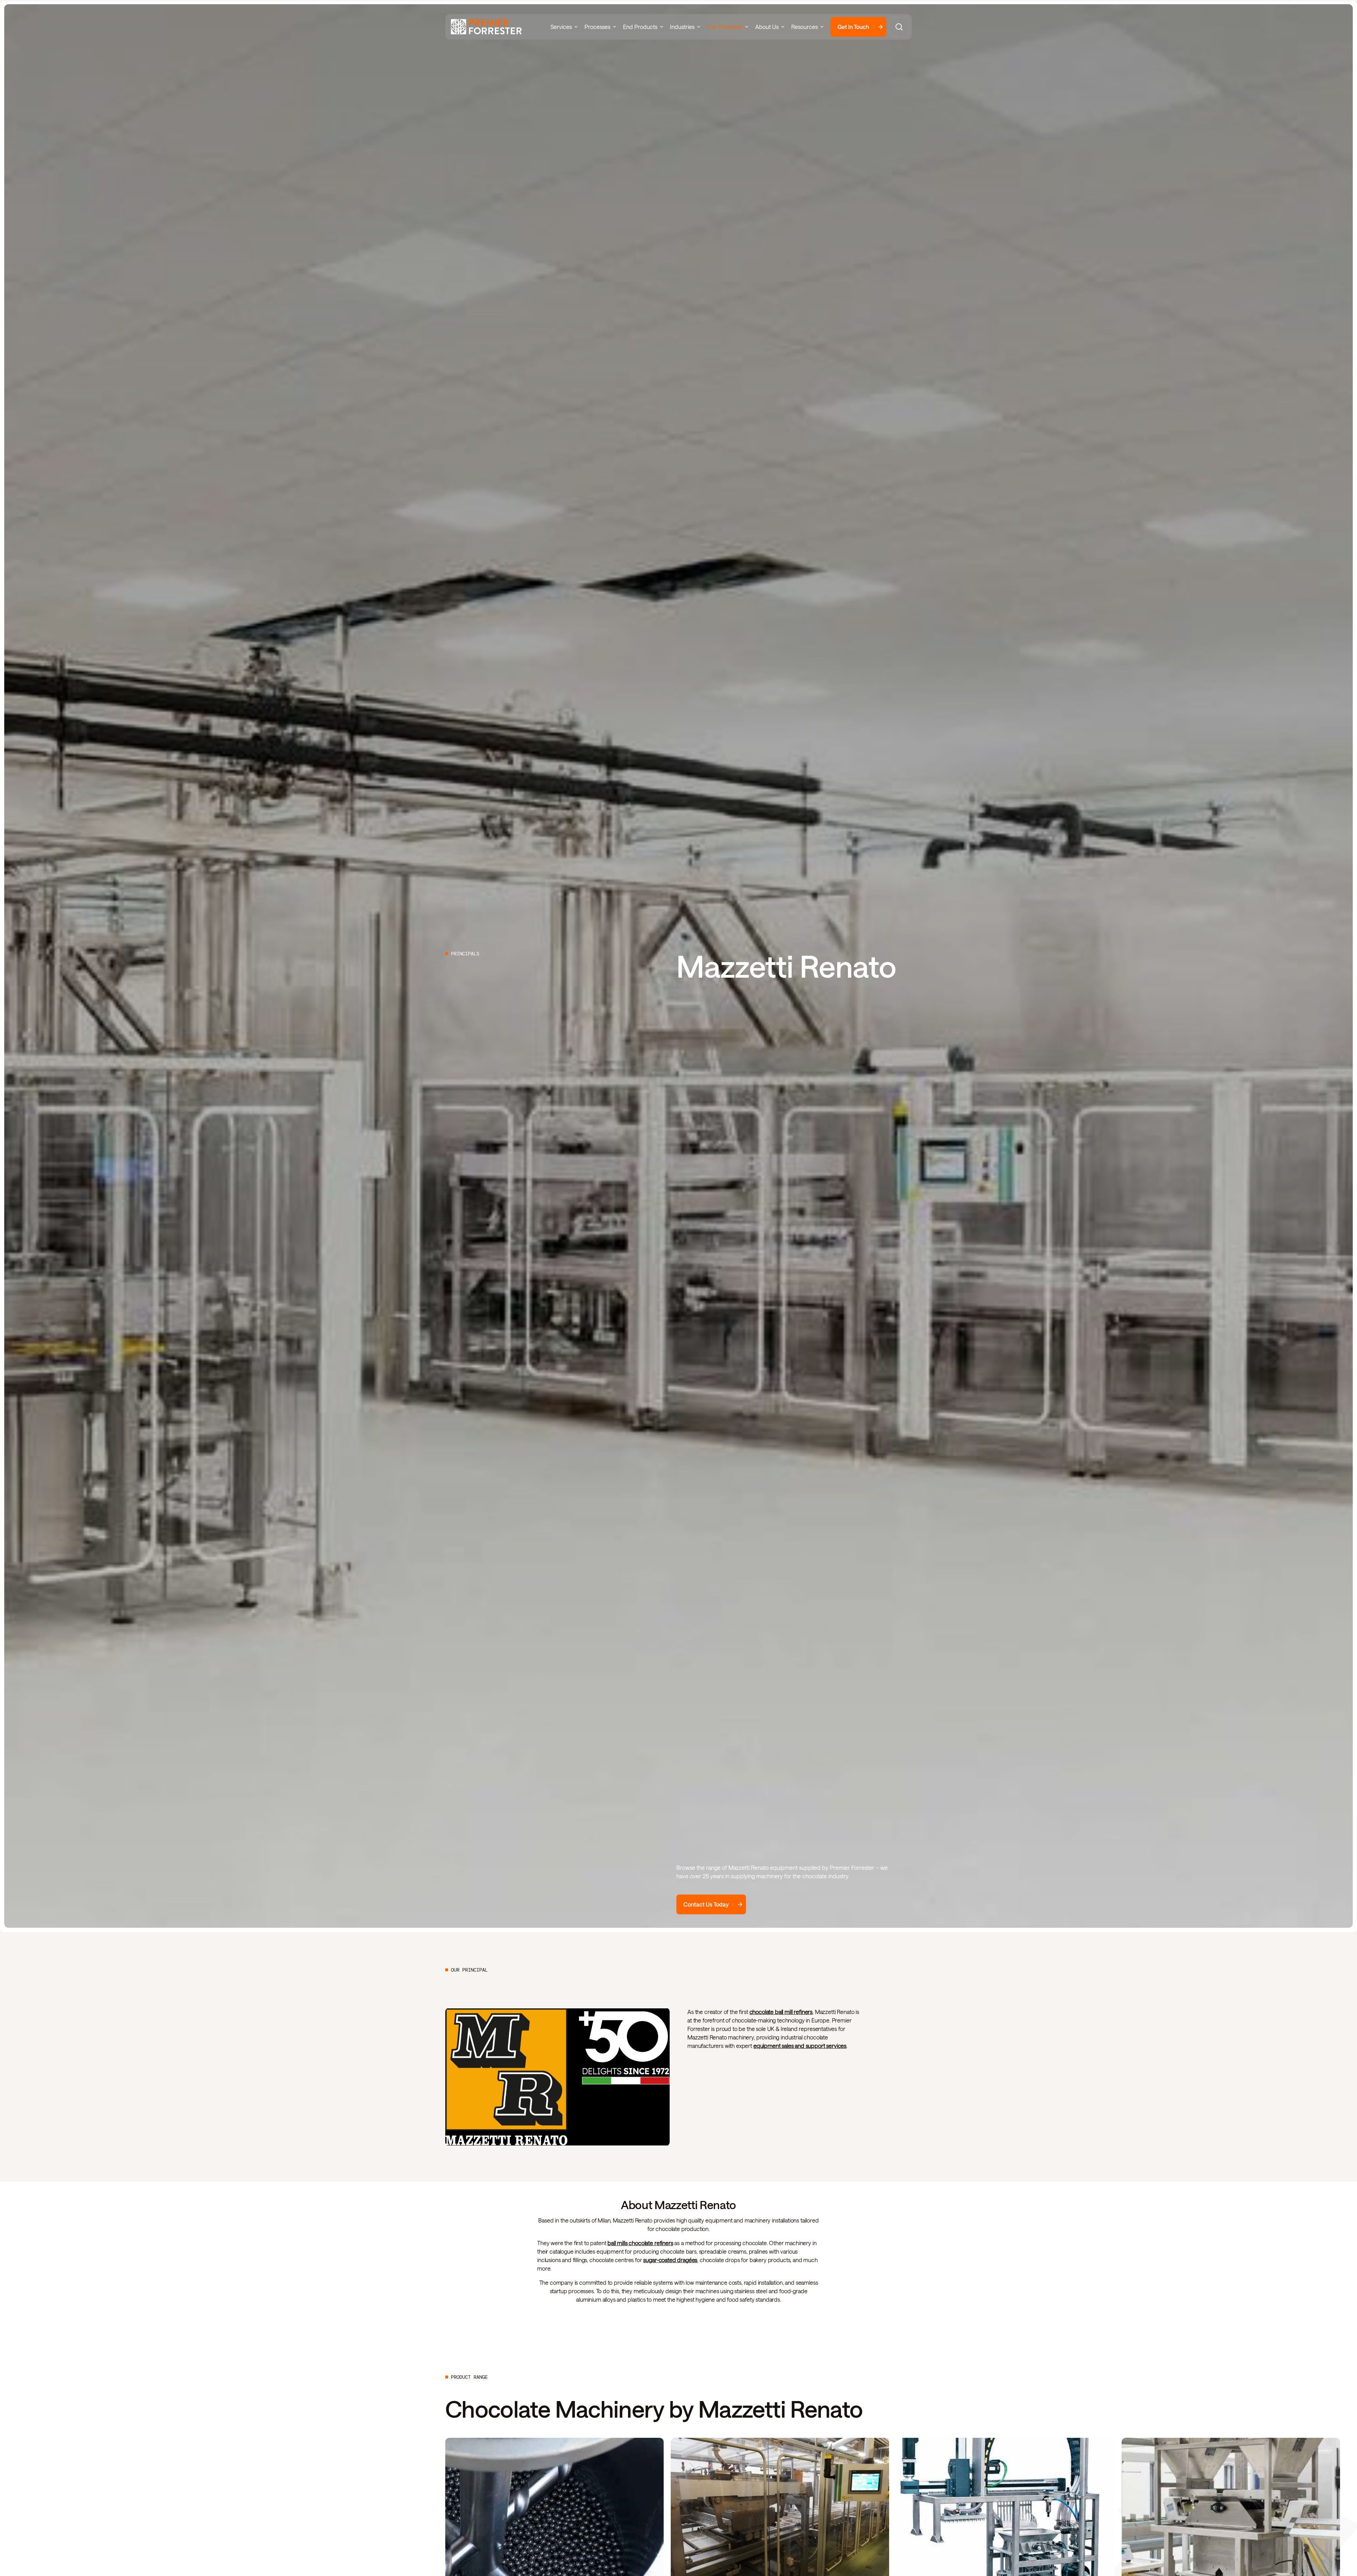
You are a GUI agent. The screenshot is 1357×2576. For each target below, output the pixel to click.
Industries (682, 27)
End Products (640, 27)
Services (561, 27)
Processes (597, 27)
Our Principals (725, 27)
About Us (767, 27)
